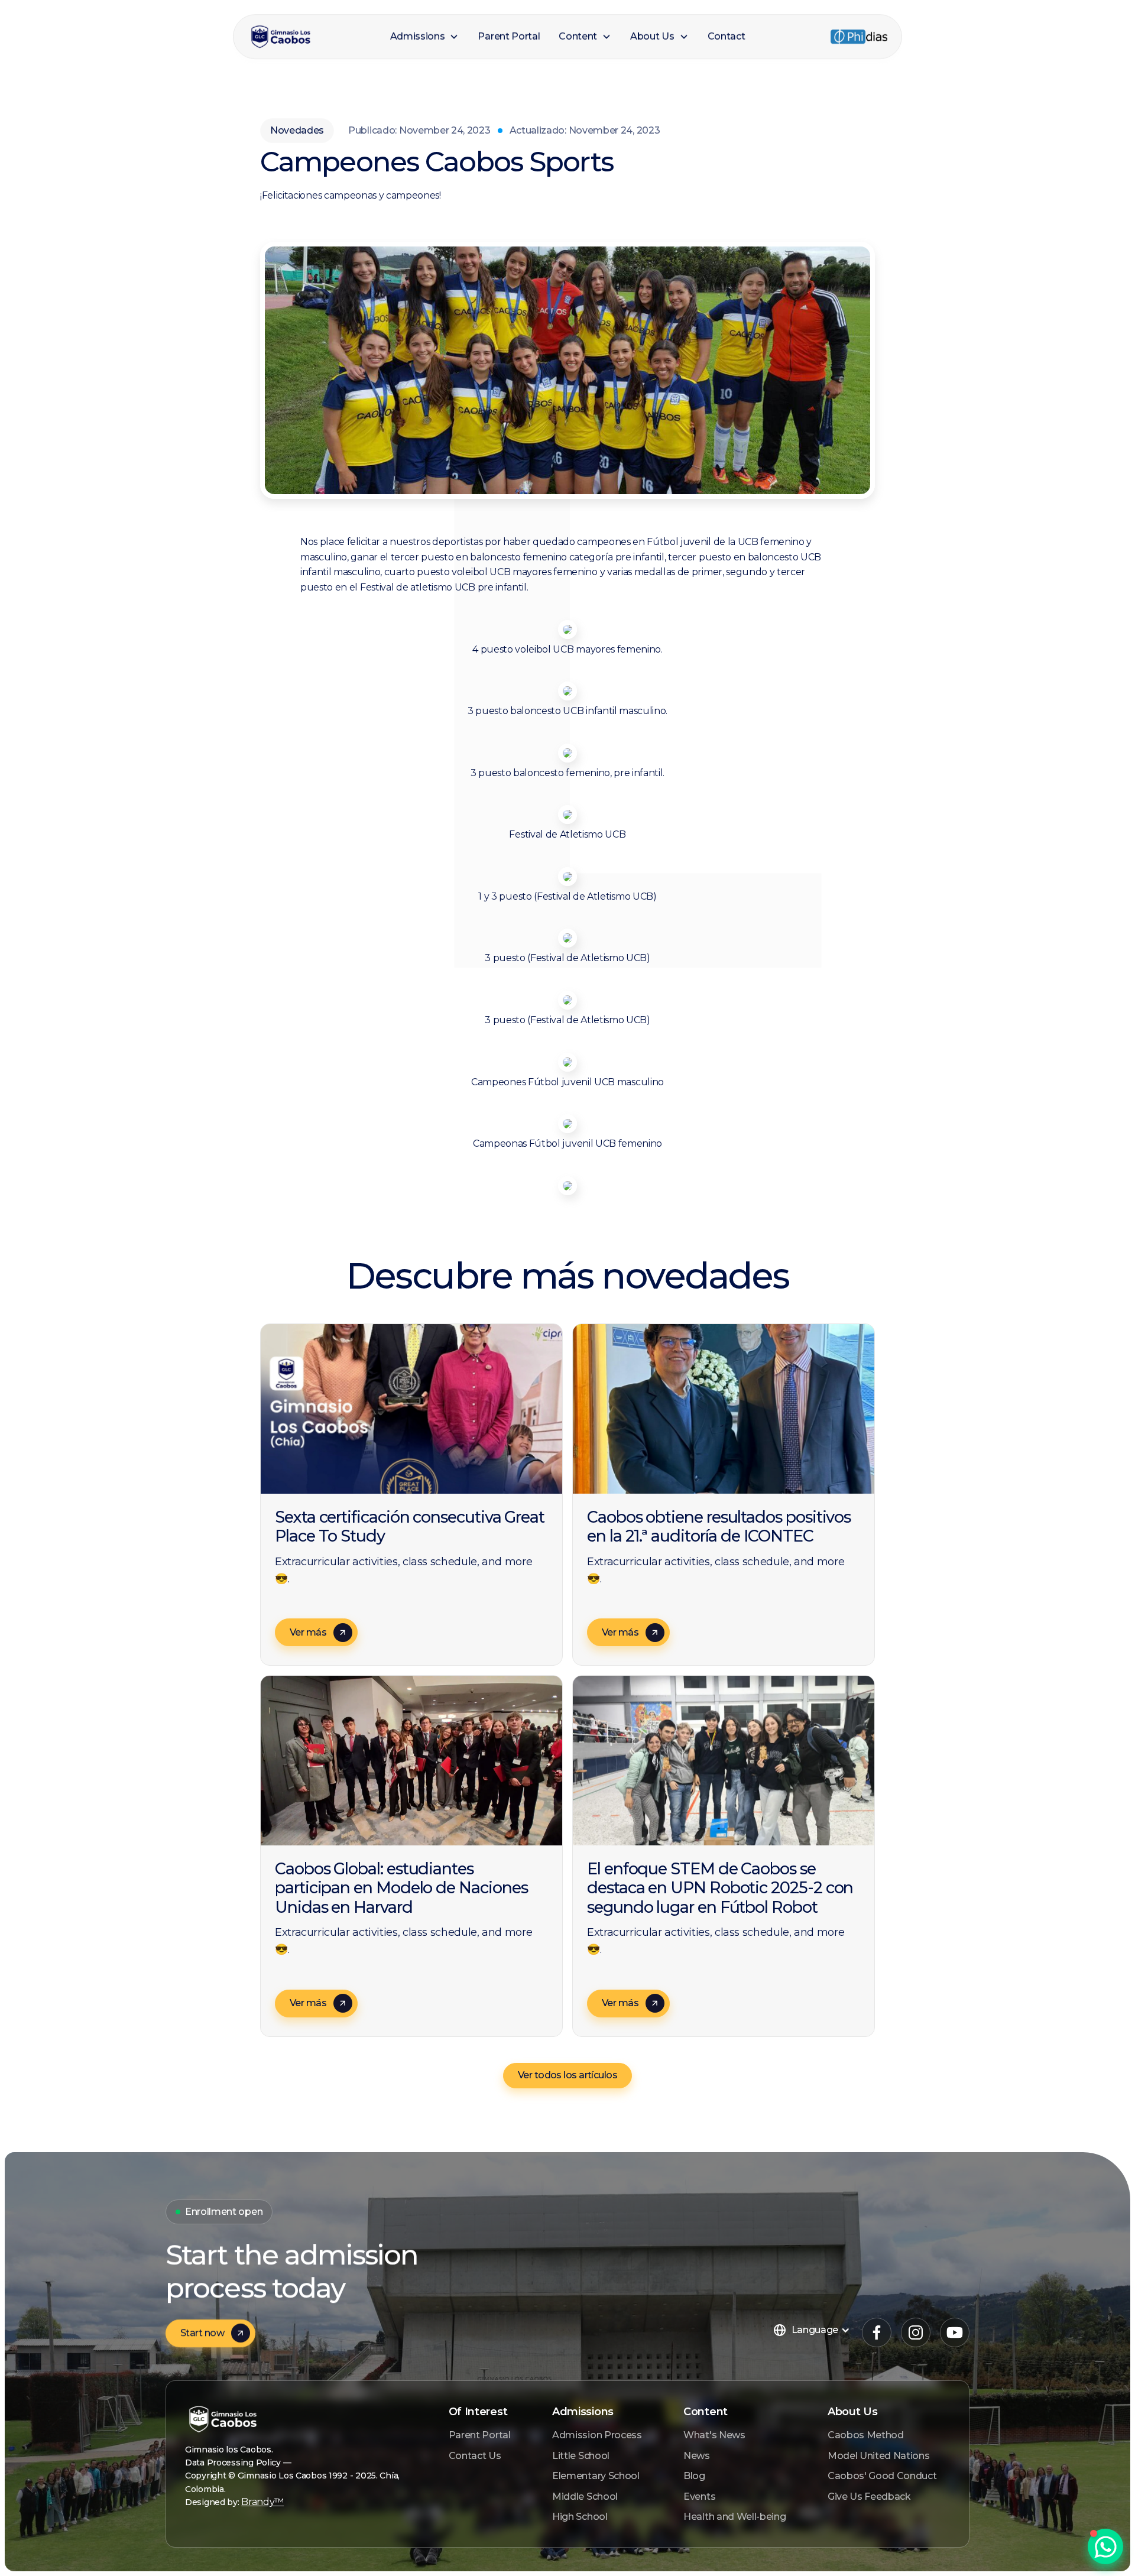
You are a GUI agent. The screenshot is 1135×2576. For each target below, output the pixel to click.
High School (580, 2517)
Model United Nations (879, 2456)
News (697, 2456)
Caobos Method (866, 2435)
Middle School (585, 2496)
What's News (714, 2435)
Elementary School (596, 2476)
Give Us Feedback (869, 2496)
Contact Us (475, 2456)
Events (699, 2496)
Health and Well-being (734, 2517)
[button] (425, 37)
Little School (581, 2456)
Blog (694, 2476)
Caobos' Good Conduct (882, 2476)
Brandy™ (262, 2502)
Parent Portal (480, 2435)
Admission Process (597, 2435)
